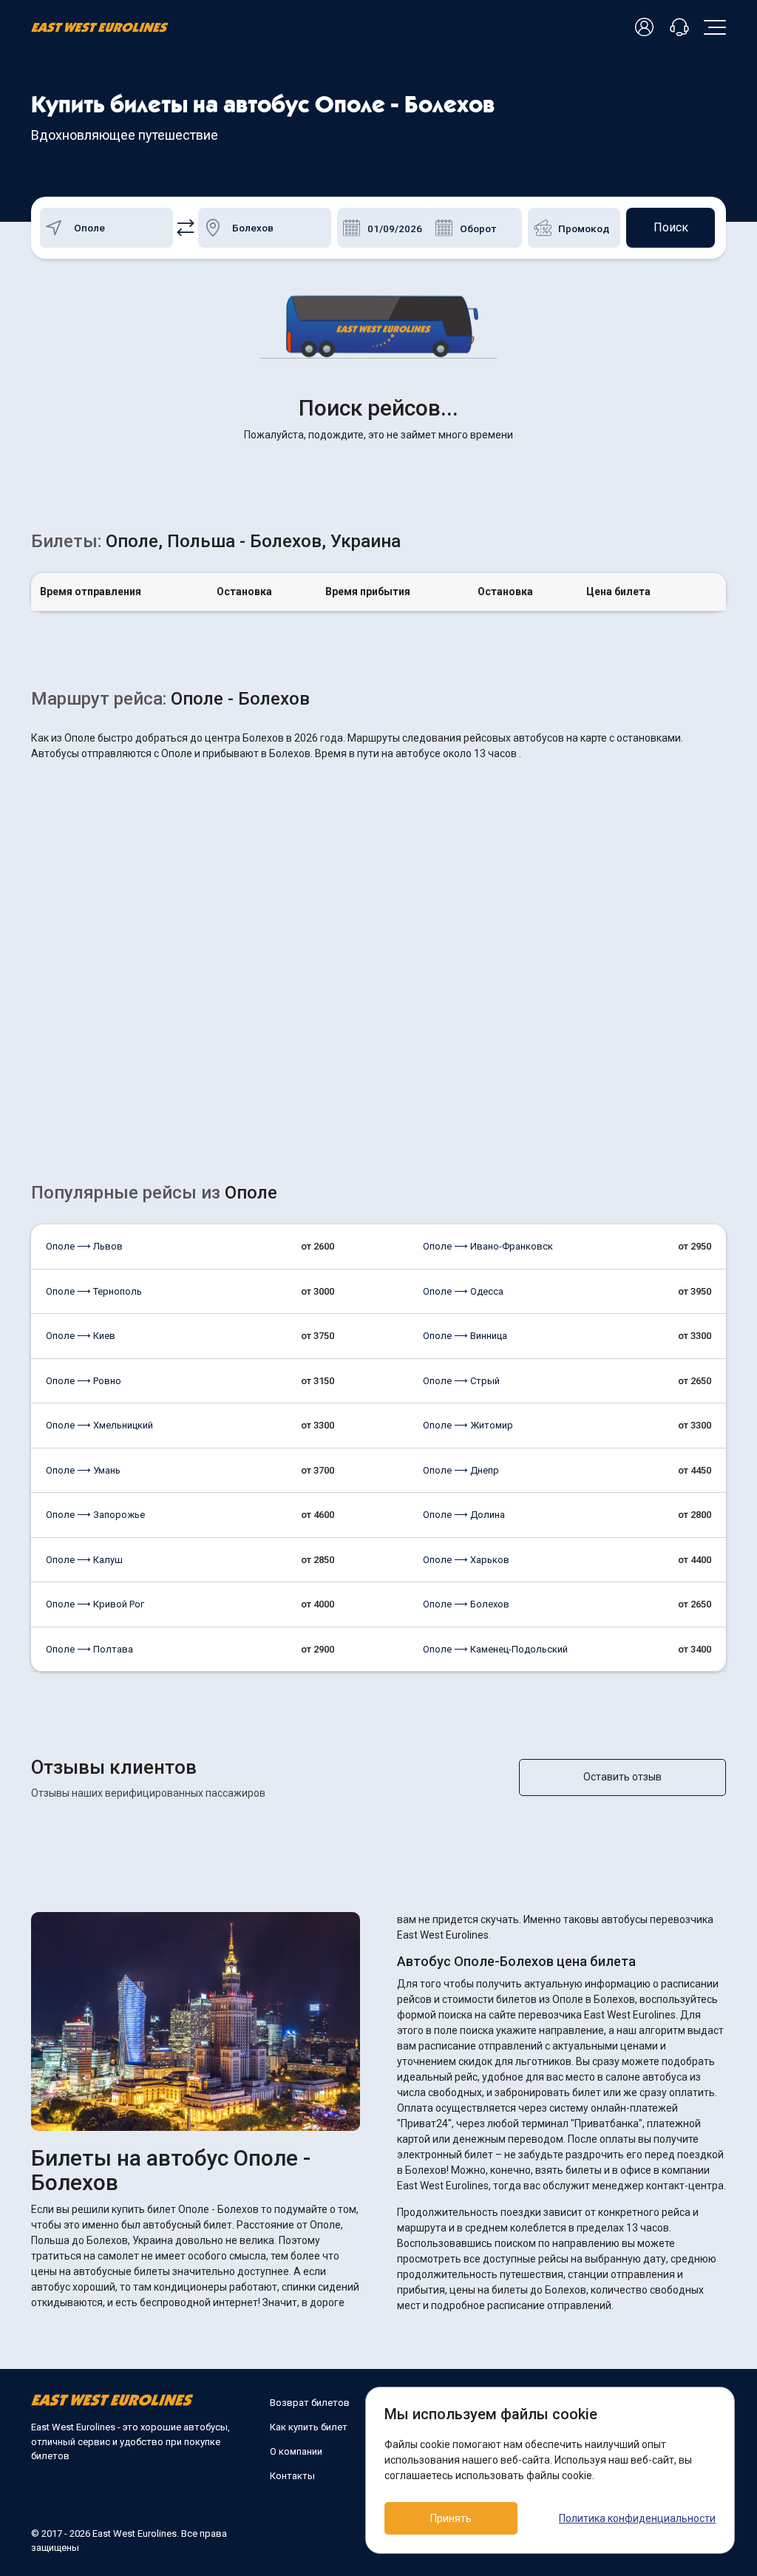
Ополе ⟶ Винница (465, 1336)
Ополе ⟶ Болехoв (466, 1604)
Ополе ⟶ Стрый (461, 1381)
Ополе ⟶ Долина (464, 1515)
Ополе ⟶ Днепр (461, 1470)
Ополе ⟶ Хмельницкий (99, 1425)
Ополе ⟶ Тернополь (94, 1291)
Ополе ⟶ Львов (84, 1246)
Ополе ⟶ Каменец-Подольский (495, 1649)
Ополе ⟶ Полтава (89, 1649)
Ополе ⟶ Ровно (84, 1381)
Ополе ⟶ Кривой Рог (95, 1604)
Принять (451, 2518)
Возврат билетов (310, 2403)
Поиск (671, 227)
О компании (296, 2451)
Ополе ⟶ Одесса (463, 1291)
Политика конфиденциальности (637, 2518)
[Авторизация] (647, 28)
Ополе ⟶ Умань (83, 1470)
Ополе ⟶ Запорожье (95, 1515)
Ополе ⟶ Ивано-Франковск (488, 1246)
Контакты (292, 2476)
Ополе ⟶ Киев (81, 1336)
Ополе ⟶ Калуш (84, 1560)
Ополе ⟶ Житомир (468, 1425)
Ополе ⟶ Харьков (466, 1560)
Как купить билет (309, 2427)
